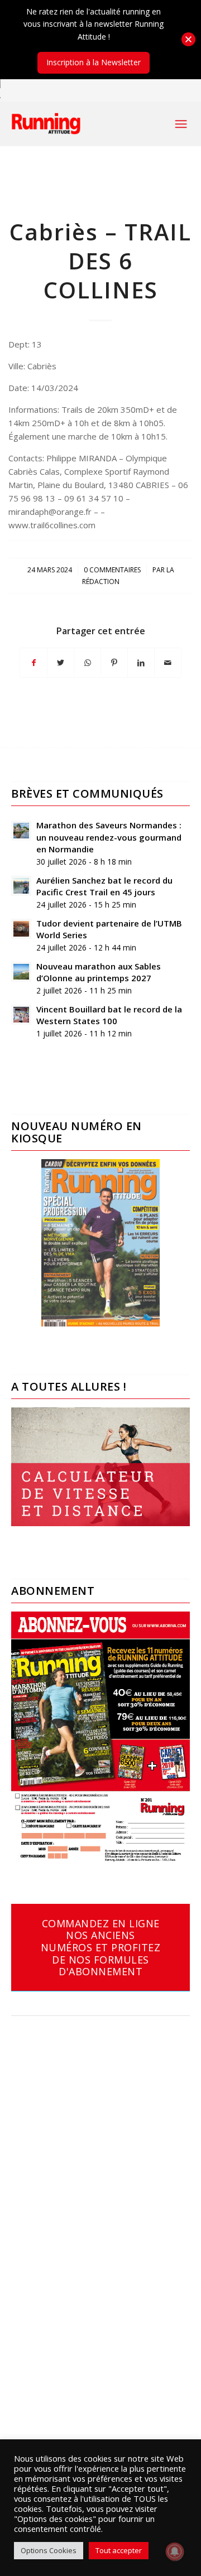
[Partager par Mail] (168, 663)
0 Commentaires (112, 570)
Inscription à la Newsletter (94, 62)
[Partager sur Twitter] (61, 663)
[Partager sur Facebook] (33, 663)
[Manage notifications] (175, 2551)
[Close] (188, 39)
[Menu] (181, 124)
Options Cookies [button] (49, 2550)
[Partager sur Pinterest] (114, 663)
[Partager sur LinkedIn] (141, 663)
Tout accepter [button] (119, 2550)
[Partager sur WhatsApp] (87, 663)
